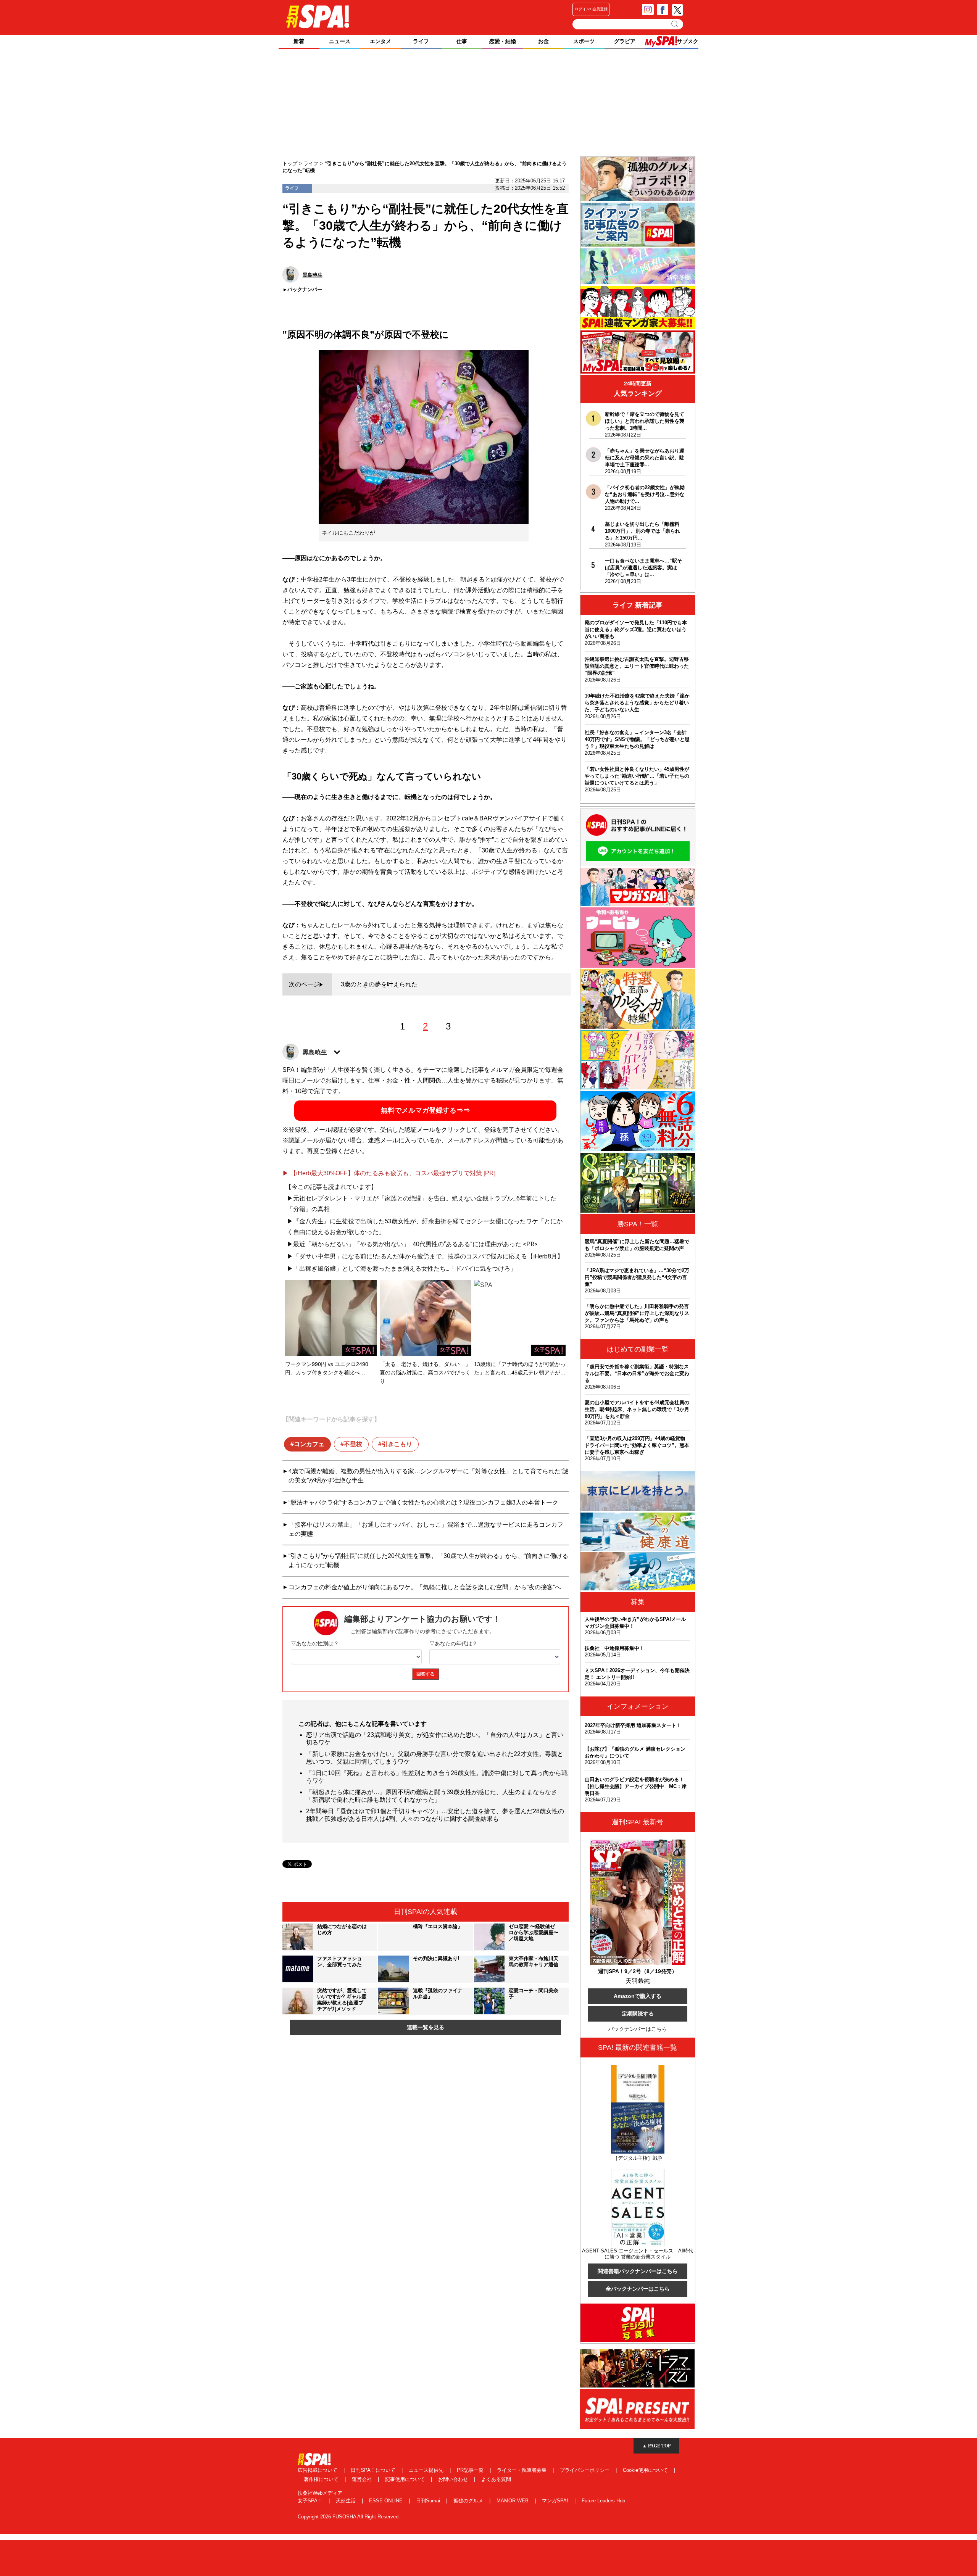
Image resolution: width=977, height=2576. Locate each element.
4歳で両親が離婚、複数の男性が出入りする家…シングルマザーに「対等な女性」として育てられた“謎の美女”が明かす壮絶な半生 (429, 1476)
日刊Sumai (429, 2501)
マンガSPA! (556, 2501)
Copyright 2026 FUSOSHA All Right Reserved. (349, 2517)
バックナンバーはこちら (638, 2029)
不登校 (353, 1444)
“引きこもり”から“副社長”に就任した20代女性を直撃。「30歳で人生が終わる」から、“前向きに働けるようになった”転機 (428, 1560)
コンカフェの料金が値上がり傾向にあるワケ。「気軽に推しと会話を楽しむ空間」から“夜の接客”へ (425, 1587)
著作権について (322, 2479)
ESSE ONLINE (387, 2501)
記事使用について (406, 2479)
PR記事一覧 (471, 2470)
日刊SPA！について (374, 2470)
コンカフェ (309, 1444)
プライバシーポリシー (585, 2470)
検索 (675, 24)
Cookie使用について (646, 2470)
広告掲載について (318, 2470)
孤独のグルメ (469, 2501)
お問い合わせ (454, 2479)
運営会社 (363, 2479)
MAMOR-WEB (513, 2501)
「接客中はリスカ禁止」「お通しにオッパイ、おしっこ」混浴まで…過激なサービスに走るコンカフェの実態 (426, 1529)
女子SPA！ (311, 2501)
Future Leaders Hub (603, 2501)
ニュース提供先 (427, 2470)
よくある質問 (496, 2479)
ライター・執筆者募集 (522, 2470)
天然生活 (347, 2501)
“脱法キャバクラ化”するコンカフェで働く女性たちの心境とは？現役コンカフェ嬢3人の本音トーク (423, 1502)
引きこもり (397, 1444)
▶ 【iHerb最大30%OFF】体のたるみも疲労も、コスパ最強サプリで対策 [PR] (389, 1173)
